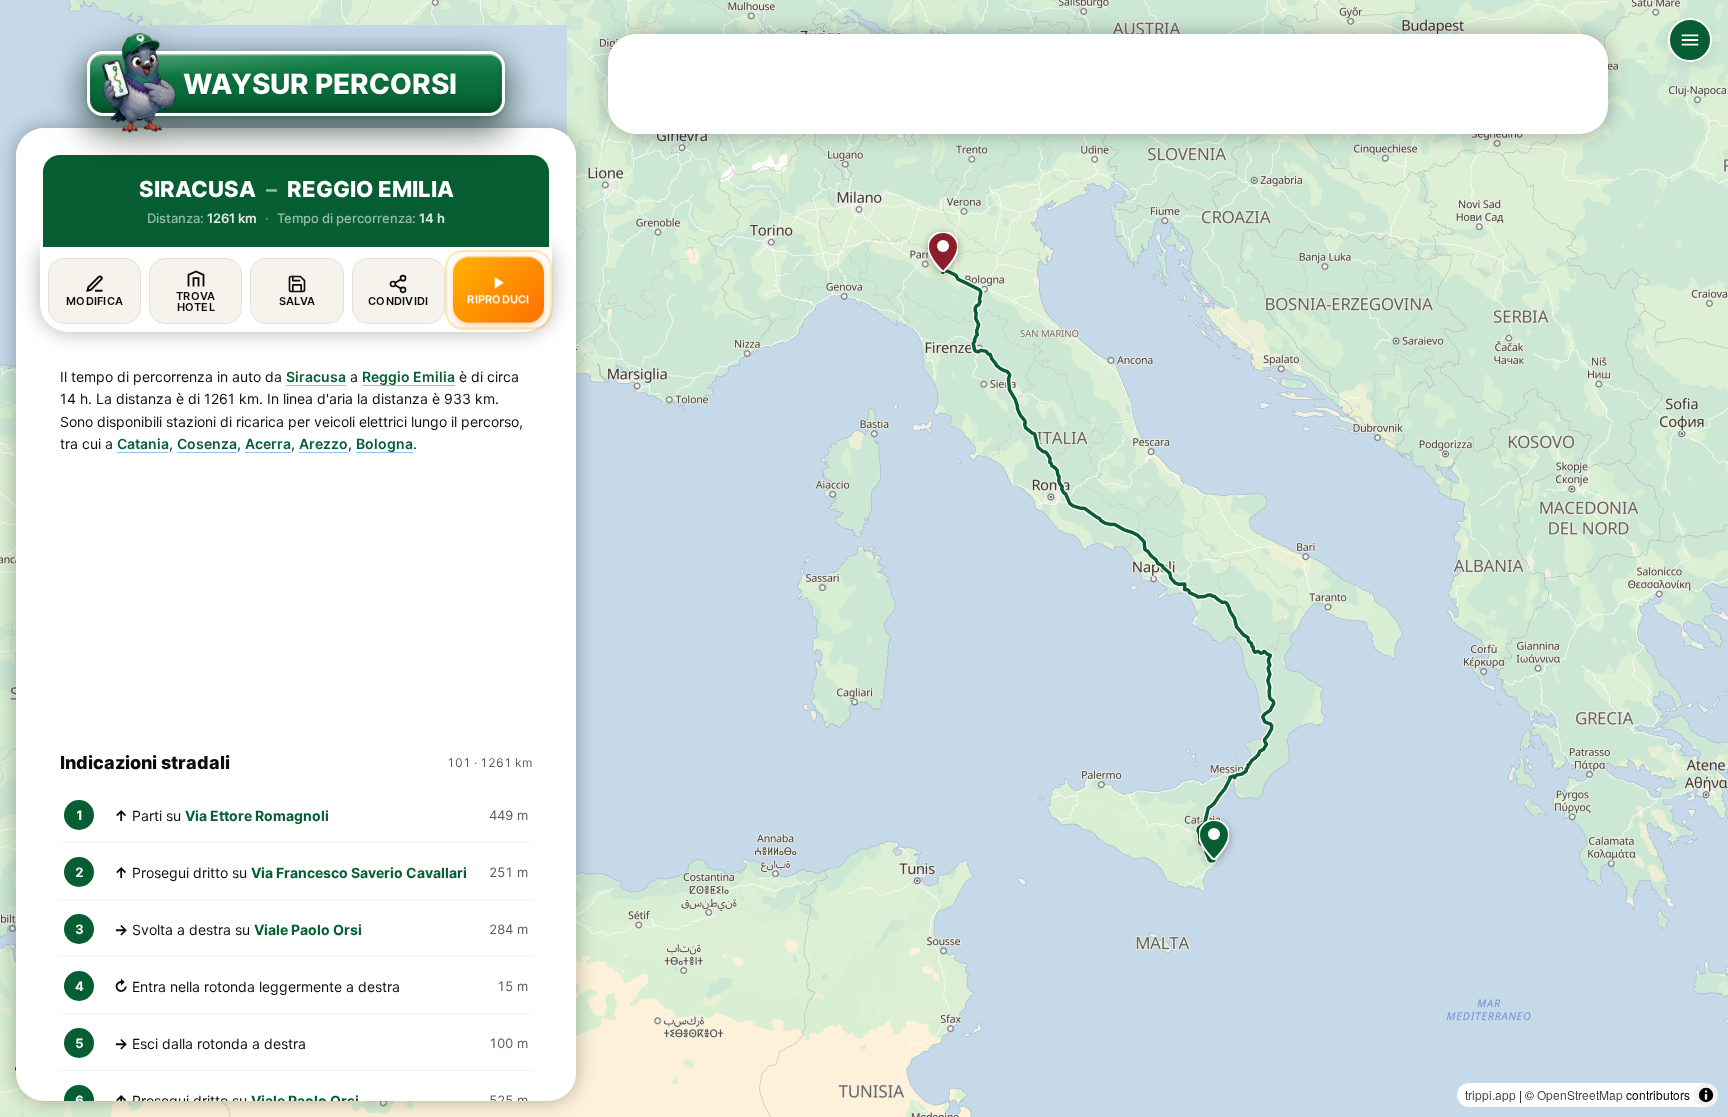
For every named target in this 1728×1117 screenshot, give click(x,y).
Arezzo (323, 443)
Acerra (268, 443)
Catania (143, 443)
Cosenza (207, 443)
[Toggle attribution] (1706, 1095)
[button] (1214, 840)
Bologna (384, 443)
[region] (864, 558)
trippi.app (1490, 1094)
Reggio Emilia (408, 376)
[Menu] (1690, 40)
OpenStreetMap (1580, 1094)
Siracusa (316, 376)
